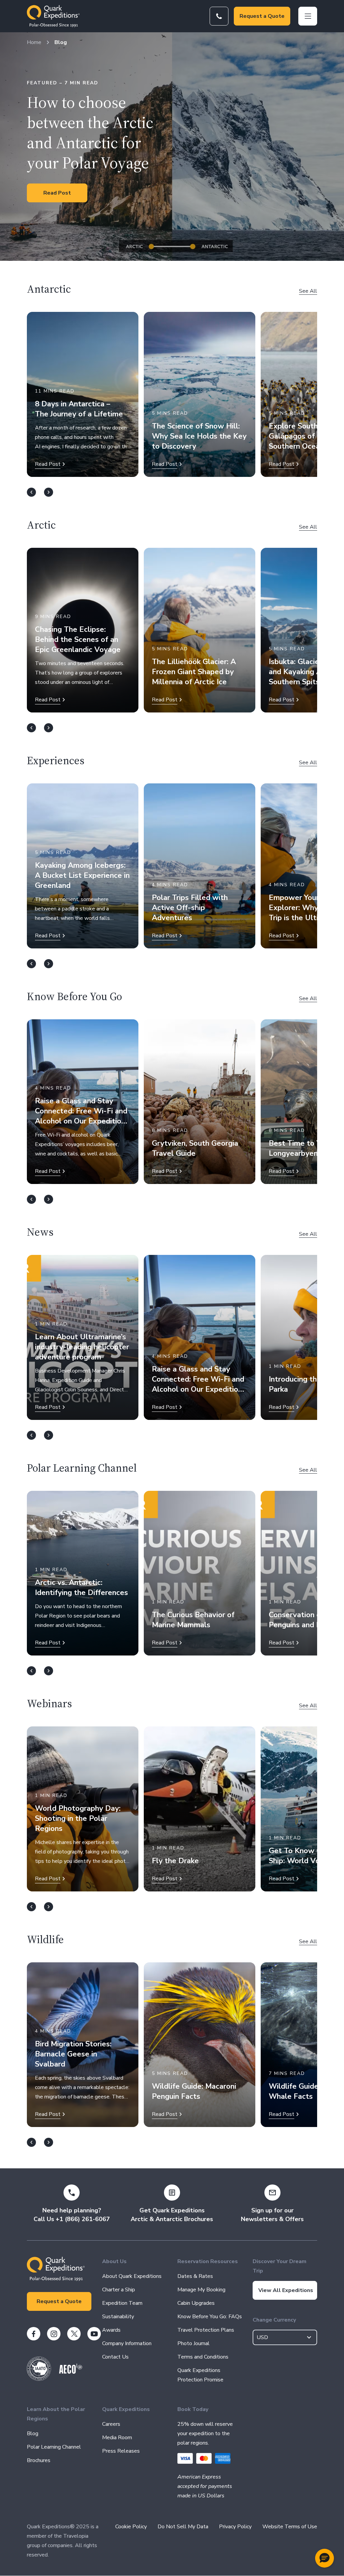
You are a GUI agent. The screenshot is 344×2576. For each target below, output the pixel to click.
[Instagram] (54, 2334)
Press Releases (121, 2451)
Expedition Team (122, 2303)
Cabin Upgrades (196, 2303)
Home (34, 42)
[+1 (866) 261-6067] (219, 16)
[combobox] (285, 2337)
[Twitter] (74, 2334)
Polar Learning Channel (54, 2447)
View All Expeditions (286, 2290)
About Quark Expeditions (132, 2276)
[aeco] (71, 2372)
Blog (61, 42)
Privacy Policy (235, 2527)
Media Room (117, 2438)
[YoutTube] (94, 2334)
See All (308, 291)
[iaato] (39, 2379)
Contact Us (115, 2357)
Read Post (57, 193)
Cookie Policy (131, 2527)
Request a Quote (262, 16)
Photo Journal (193, 2343)
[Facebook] (34, 2334)
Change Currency (274, 2320)
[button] (325, 2558)
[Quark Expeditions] (53, 16)
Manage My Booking (201, 2290)
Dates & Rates (195, 2276)
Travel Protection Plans (206, 2330)
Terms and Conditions (203, 2357)
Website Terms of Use (290, 2527)
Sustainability (118, 2317)
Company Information (127, 2343)
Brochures (39, 2460)
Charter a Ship (119, 2290)
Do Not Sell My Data (183, 2527)
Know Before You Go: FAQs (210, 2317)
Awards (111, 2330)
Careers (111, 2424)
